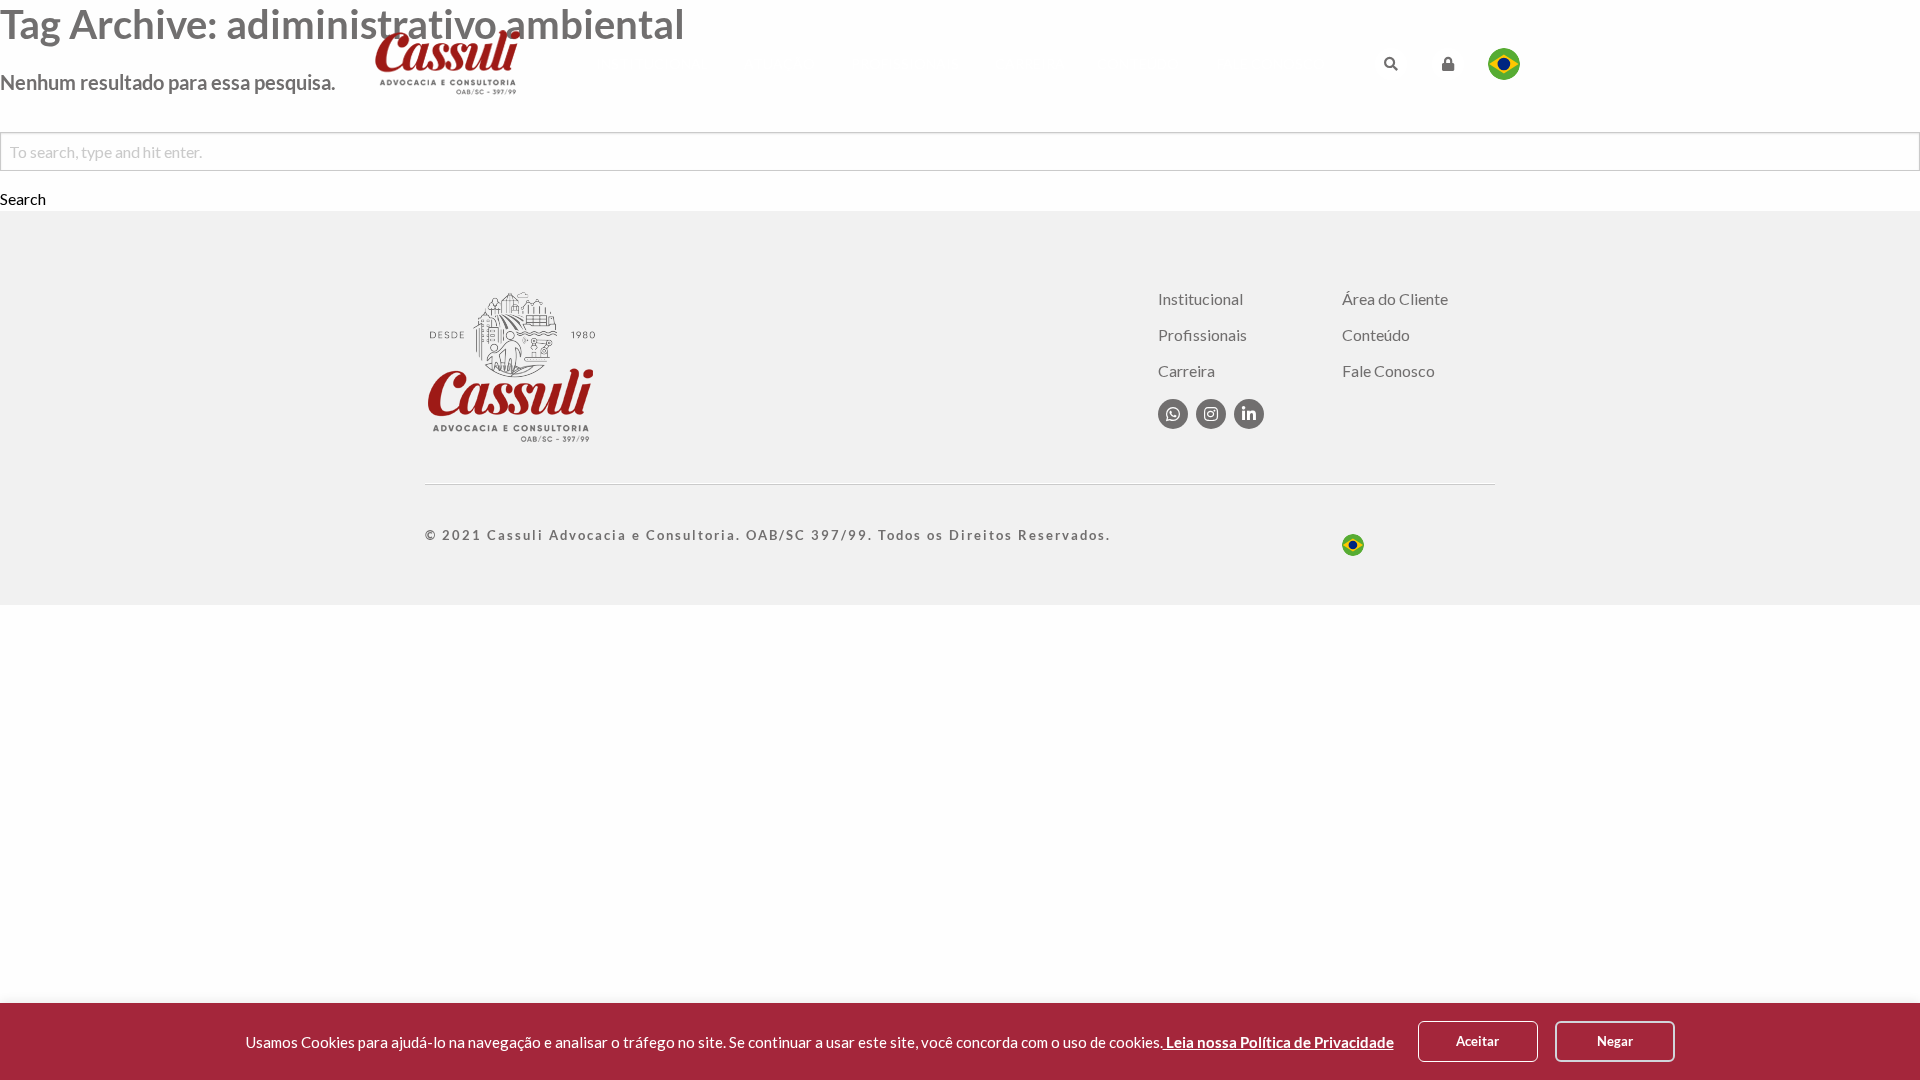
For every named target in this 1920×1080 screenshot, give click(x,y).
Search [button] (23, 199)
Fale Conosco (1271, 63)
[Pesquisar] (1391, 64)
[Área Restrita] (1448, 64)
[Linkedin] (1249, 414)
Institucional (652, 63)
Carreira (1030, 63)
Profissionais (905, 63)
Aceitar (1477, 1041)
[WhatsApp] (1173, 414)
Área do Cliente (1395, 299)
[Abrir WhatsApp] (1870, 1029)
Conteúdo (1138, 63)
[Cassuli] (448, 61)
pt (1353, 545)
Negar (1615, 1041)
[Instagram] (1211, 414)
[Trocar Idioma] (1504, 64)
